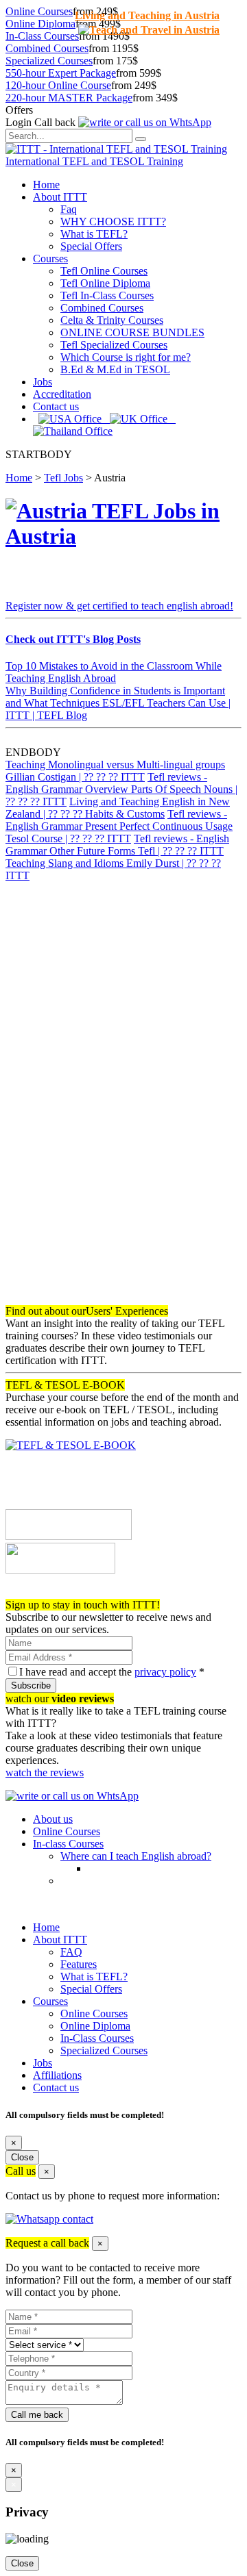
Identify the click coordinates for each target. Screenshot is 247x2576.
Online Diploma (40, 24)
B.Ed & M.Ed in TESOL (115, 369)
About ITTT (60, 197)
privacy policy (165, 1672)
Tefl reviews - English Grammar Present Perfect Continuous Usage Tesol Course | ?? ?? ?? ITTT (119, 826)
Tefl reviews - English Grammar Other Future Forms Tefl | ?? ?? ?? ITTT (117, 845)
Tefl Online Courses (104, 271)
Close (22, 2157)
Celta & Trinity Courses (112, 320)
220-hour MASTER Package (69, 98)
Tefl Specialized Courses (114, 345)
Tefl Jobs (63, 478)
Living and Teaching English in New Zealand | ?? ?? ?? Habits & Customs (118, 808)
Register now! (36, 1592)
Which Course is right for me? (126, 357)
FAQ (71, 1952)
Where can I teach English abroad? (136, 1856)
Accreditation (62, 394)
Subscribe (31, 1685)
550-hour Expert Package (61, 73)
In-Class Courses (42, 36)
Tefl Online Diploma (105, 283)
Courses (50, 258)
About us (53, 1819)
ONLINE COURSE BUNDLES (132, 332)
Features (79, 1964)
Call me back (37, 2415)
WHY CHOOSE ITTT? (113, 222)
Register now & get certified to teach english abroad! (119, 606)
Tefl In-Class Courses (107, 295)
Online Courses (39, 11)
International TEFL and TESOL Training (94, 161)
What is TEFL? (94, 234)
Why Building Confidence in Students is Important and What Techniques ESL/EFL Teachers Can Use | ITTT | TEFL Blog (118, 703)
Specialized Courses (49, 61)
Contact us (56, 406)
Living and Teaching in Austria (147, 15)
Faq (69, 209)
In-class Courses (68, 1844)
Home (46, 185)
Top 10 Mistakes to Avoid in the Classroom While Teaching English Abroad (114, 672)
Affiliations (57, 2075)
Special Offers (91, 246)
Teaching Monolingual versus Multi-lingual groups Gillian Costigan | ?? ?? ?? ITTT (115, 771)
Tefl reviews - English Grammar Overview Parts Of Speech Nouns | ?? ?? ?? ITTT (121, 789)
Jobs (43, 382)
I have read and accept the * (112, 1672)
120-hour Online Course (58, 85)
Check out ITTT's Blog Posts (73, 639)
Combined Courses (47, 48)
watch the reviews (45, 1772)
